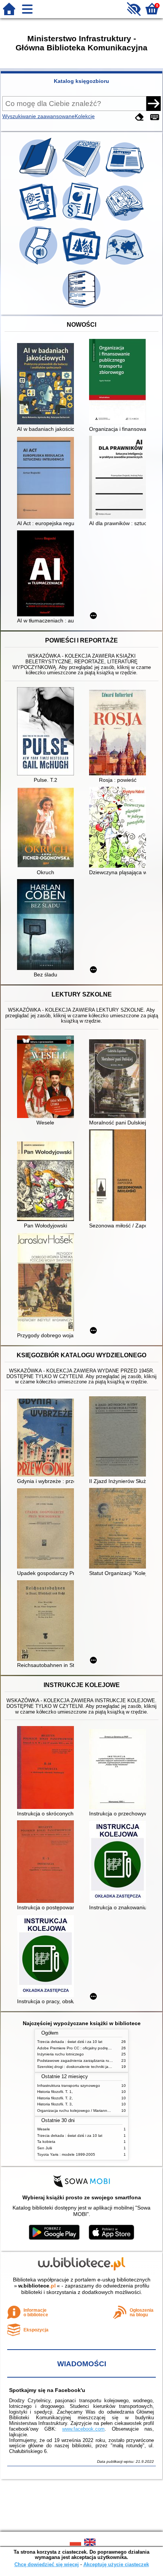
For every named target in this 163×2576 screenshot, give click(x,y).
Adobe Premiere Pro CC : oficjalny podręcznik (77, 2048)
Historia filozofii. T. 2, (55, 2098)
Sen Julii (45, 2148)
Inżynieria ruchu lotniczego (60, 2054)
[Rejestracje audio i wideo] (39, 265)
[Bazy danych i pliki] (81, 308)
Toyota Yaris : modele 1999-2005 (66, 2154)
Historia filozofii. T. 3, (55, 2104)
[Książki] (39, 177)
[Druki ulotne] (125, 221)
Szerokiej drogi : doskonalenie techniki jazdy (76, 2067)
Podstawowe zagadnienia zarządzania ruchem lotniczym (86, 2061)
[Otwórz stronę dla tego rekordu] (47, 384)
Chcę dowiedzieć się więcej (47, 2564)
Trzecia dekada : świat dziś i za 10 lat (70, 2042)
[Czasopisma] (82, 177)
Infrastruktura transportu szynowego (69, 2086)
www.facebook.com (83, 2429)
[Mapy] (125, 265)
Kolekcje (85, 116)
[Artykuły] (125, 177)
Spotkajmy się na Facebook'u (47, 2390)
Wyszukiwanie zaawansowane (38, 116)
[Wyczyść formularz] (139, 117)
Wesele (44, 2129)
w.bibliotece (37, 2286)
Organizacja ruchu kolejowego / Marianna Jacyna (80, 2111)
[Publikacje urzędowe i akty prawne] (82, 221)
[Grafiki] (82, 265)
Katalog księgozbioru (81, 81)
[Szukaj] (154, 103)
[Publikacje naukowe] (39, 221)
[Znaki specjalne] (155, 117)
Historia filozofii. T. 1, (55, 2092)
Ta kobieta (46, 2142)
